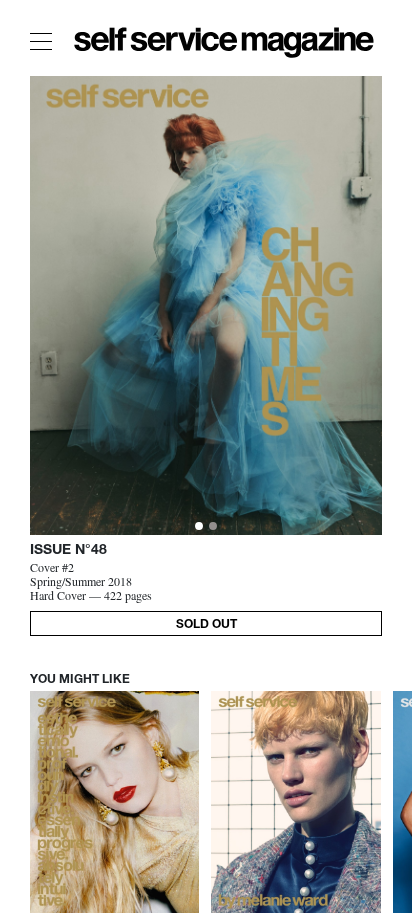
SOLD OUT (206, 625)
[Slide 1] (213, 526)
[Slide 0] (199, 526)
